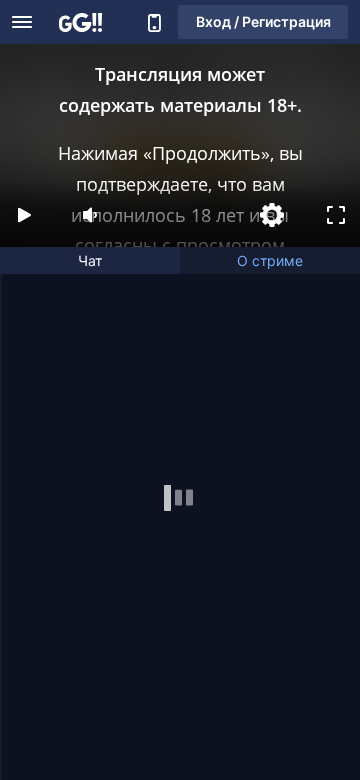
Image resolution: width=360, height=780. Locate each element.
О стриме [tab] (270, 260)
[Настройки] (272, 215)
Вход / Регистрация (263, 21)
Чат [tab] (90, 260)
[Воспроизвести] (24, 215)
